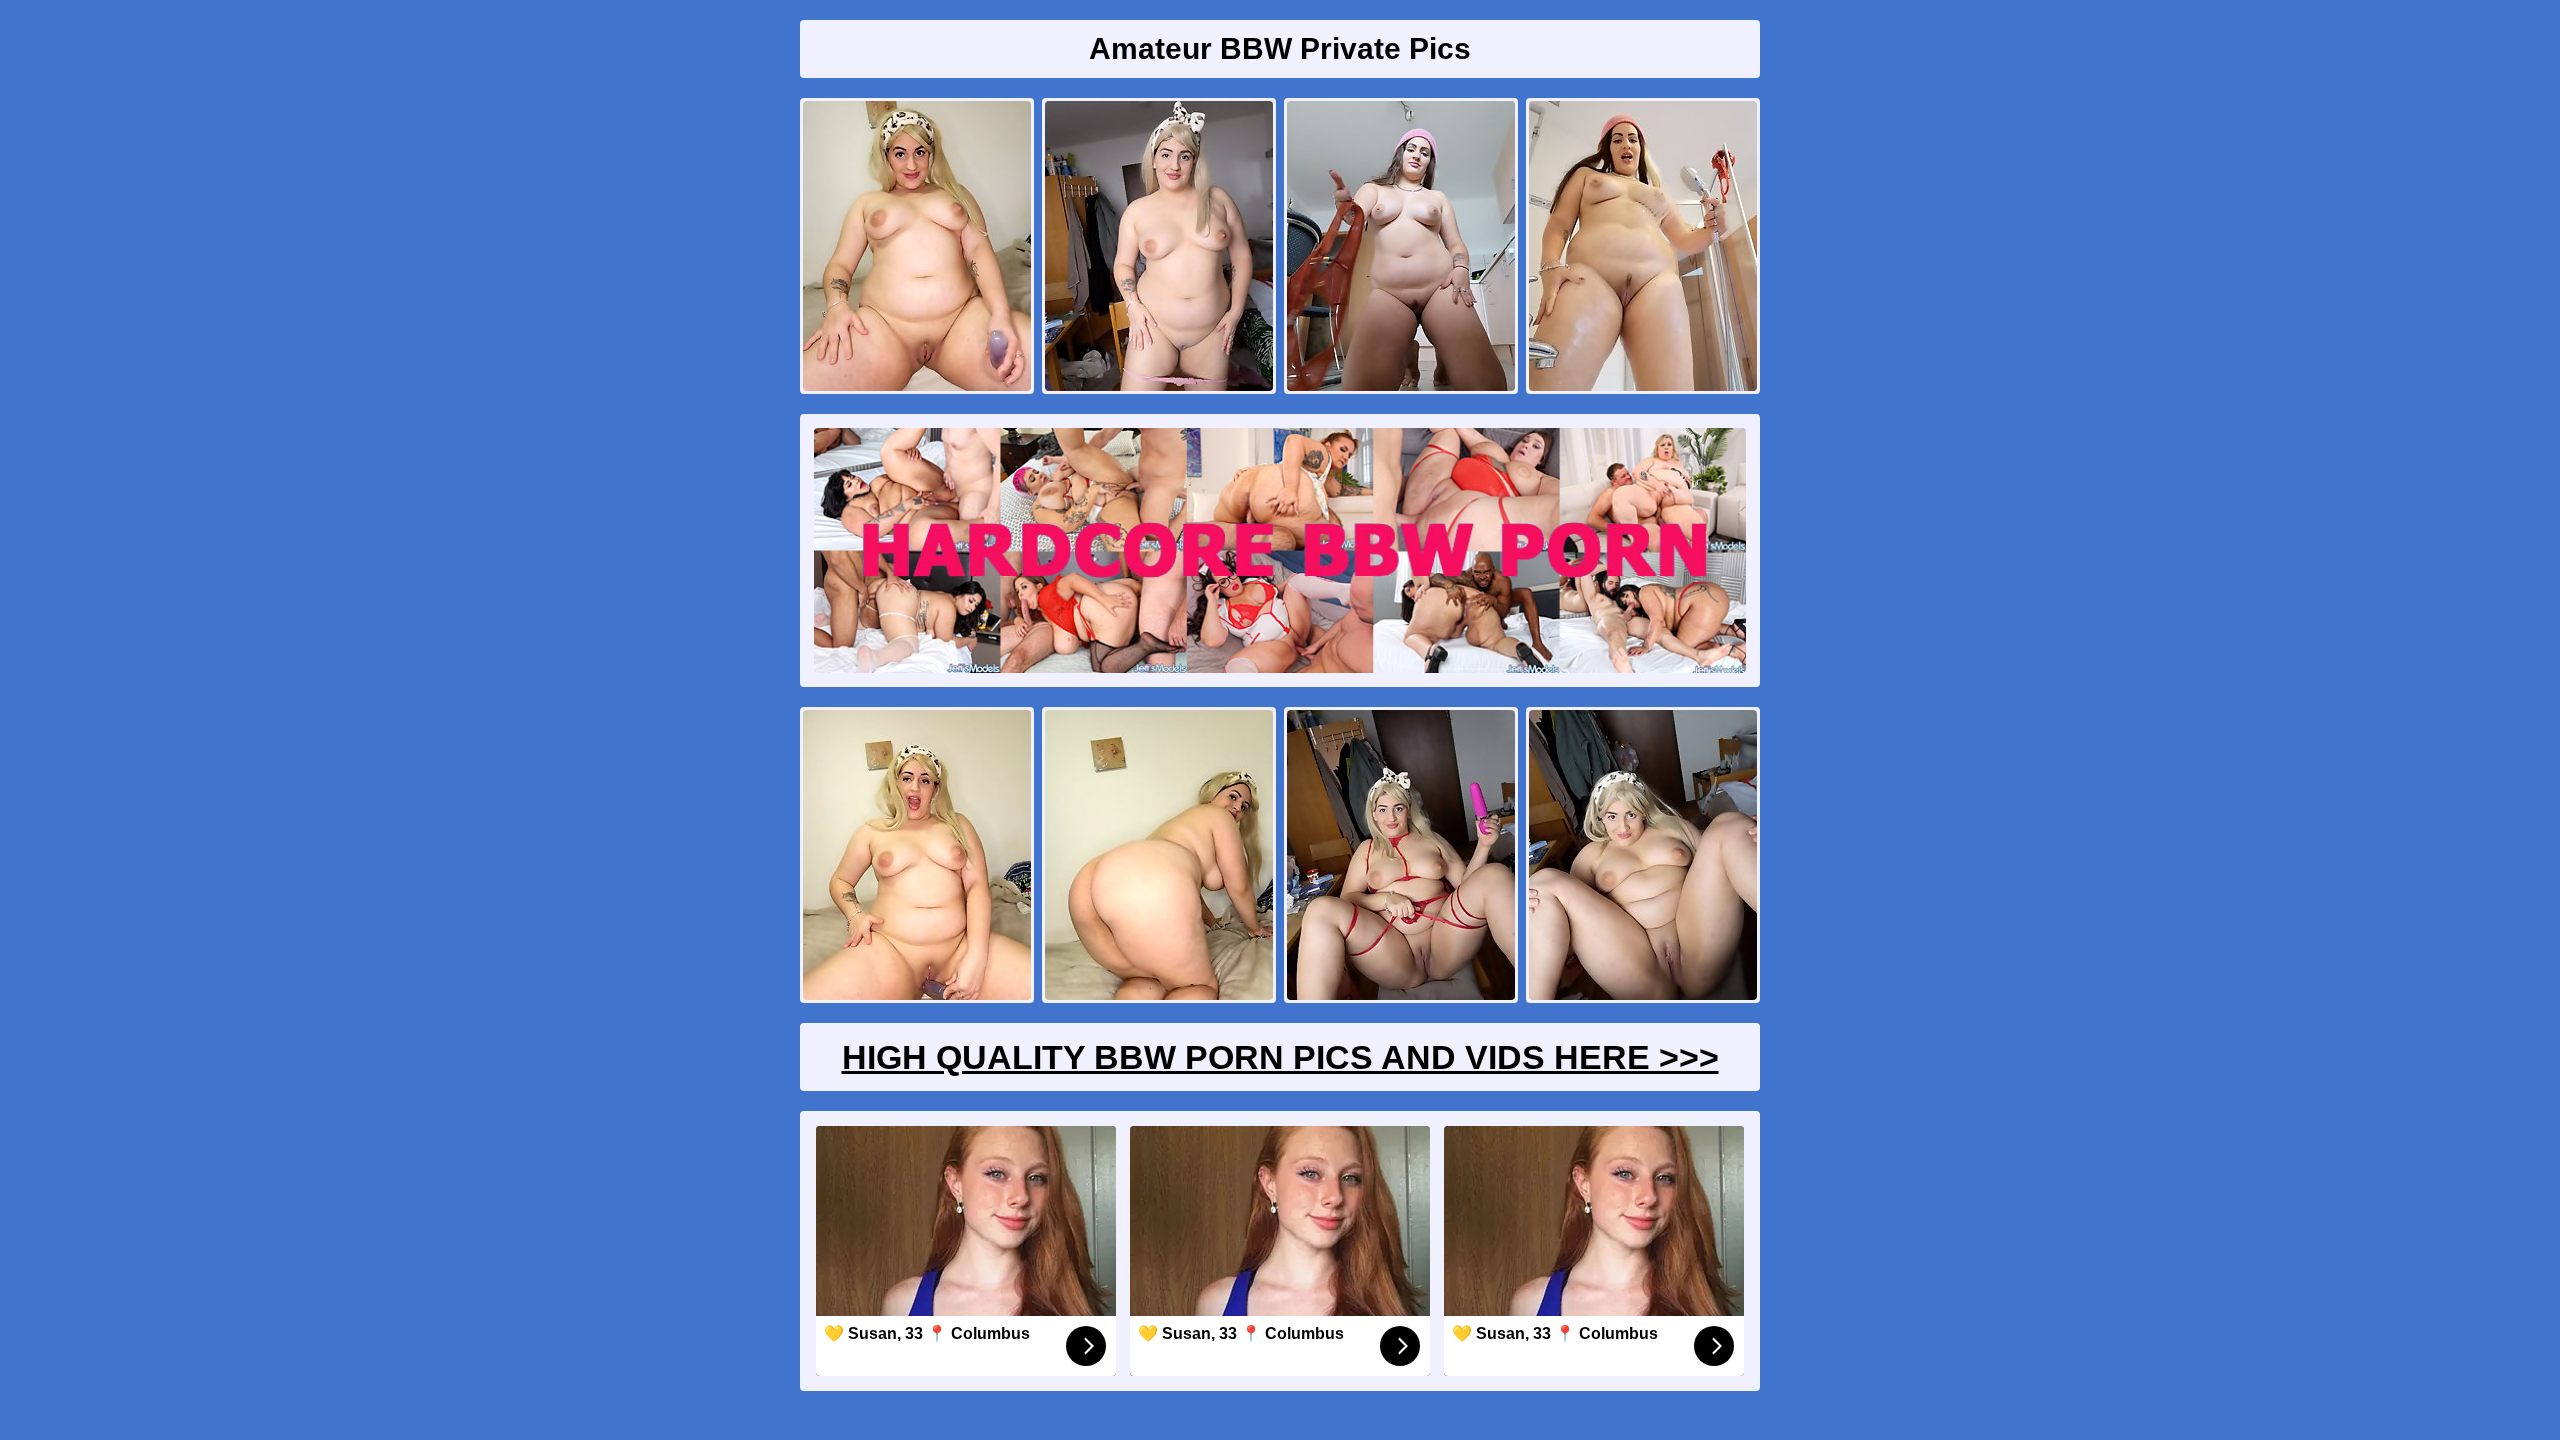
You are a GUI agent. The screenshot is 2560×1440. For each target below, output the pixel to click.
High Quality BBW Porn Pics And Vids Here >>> (1280, 1057)
